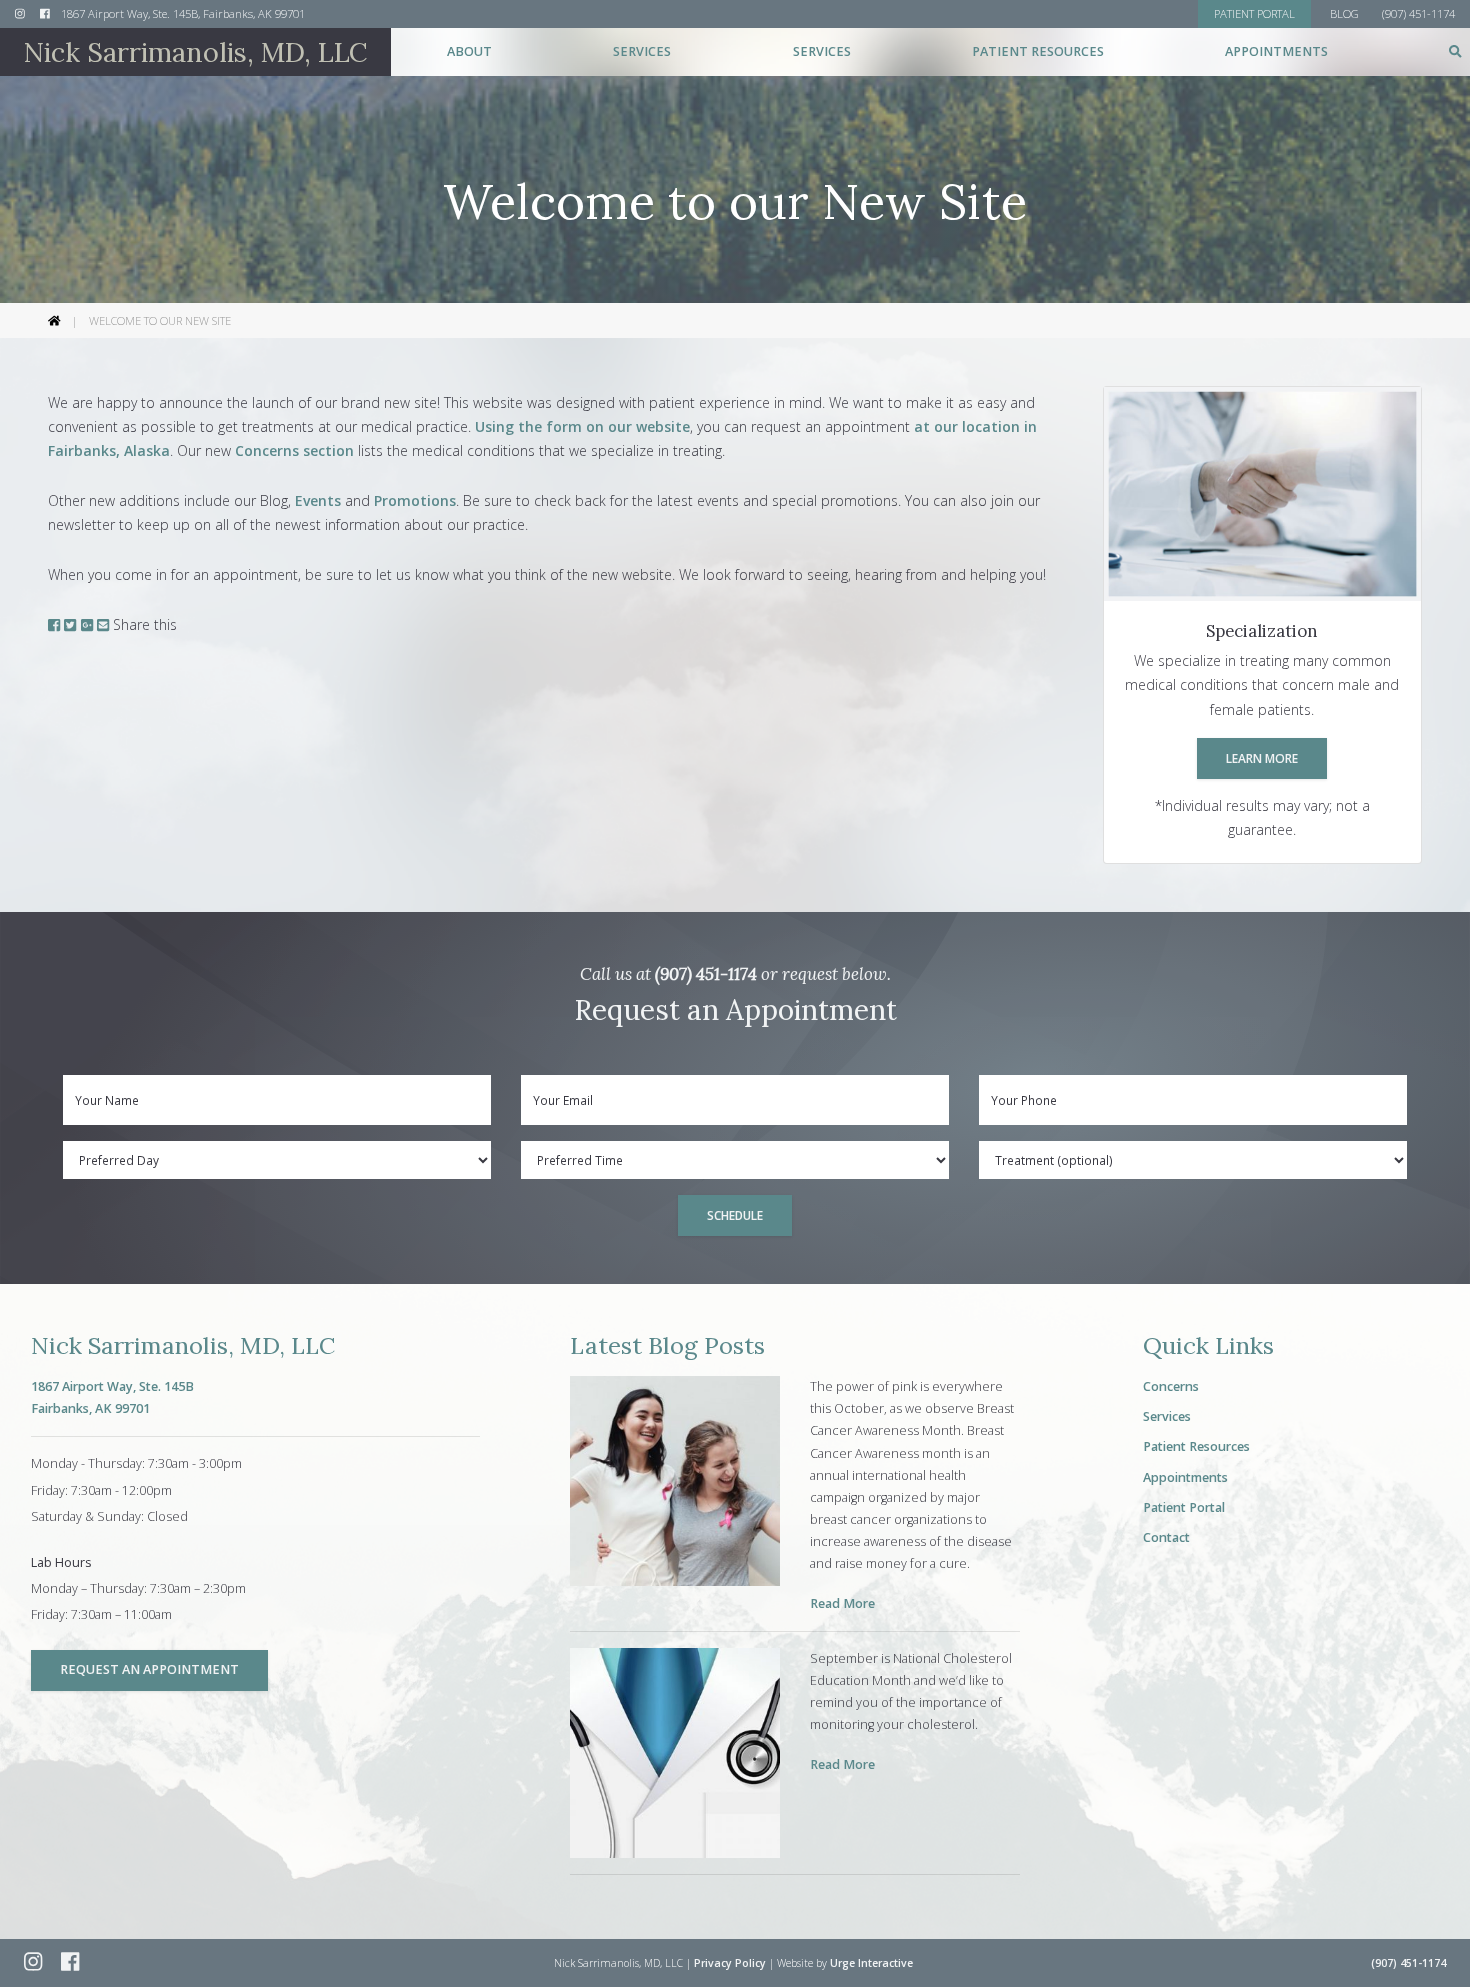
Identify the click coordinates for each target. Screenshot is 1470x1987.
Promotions (415, 500)
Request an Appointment (149, 1669)
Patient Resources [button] (1038, 51)
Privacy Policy (730, 1963)
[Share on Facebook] (54, 624)
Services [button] (642, 51)
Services (1167, 1416)
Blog (1344, 13)
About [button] (469, 51)
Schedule (735, 1215)
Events (318, 500)
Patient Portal (1184, 1507)
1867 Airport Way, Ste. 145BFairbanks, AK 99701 (112, 1397)
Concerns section (294, 450)
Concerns (1171, 1386)
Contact (1166, 1537)
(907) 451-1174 (706, 974)
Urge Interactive (871, 1963)
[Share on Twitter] (70, 624)
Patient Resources (1196, 1446)
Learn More (1262, 758)
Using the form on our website (582, 426)
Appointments (1276, 51)
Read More (842, 1603)
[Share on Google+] (87, 624)
